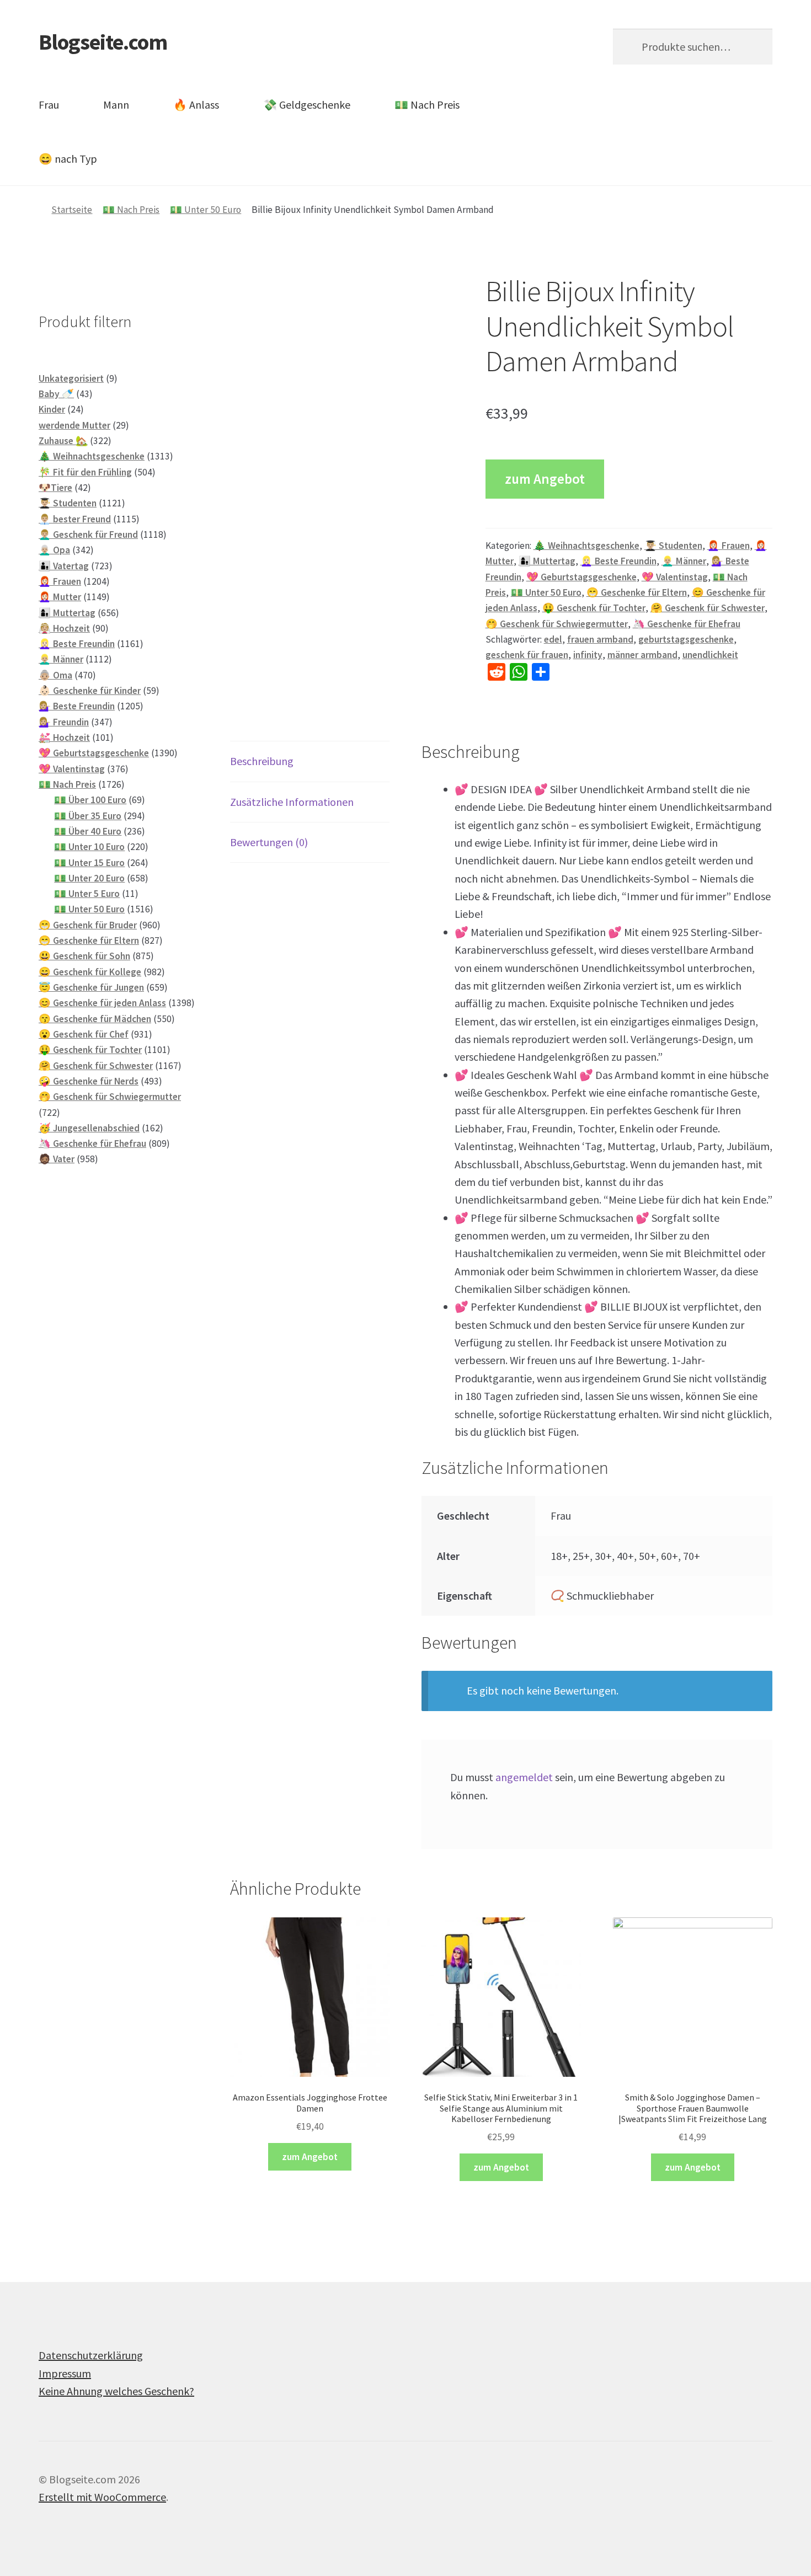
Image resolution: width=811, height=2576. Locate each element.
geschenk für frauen (527, 655)
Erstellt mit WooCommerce (102, 2497)
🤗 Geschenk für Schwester (708, 608)
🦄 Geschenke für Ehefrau (687, 624)
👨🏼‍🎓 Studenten (673, 546)
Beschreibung (262, 761)
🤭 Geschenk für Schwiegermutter (557, 624)
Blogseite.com (103, 42)
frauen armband (600, 639)
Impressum (65, 2373)
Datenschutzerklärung (91, 2355)
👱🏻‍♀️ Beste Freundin (618, 561)
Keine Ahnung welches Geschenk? (116, 2391)
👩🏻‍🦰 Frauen (729, 546)
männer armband (642, 655)
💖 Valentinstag (675, 577)
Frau (49, 105)
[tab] (310, 761)
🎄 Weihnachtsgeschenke (586, 546)
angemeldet (524, 1777)
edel (553, 639)
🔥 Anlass (196, 105)
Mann (116, 105)
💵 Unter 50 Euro (206, 210)
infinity (588, 655)
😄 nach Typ (68, 159)
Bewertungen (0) (269, 842)
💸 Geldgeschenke (307, 105)
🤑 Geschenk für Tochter (594, 608)
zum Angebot (545, 479)
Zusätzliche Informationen (292, 802)
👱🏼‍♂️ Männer (684, 561)
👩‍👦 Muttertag (547, 561)
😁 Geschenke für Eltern (637, 592)
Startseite (72, 210)
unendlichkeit (710, 655)
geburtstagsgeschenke (686, 639)
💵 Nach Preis (427, 105)
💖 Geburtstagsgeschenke (581, 577)
